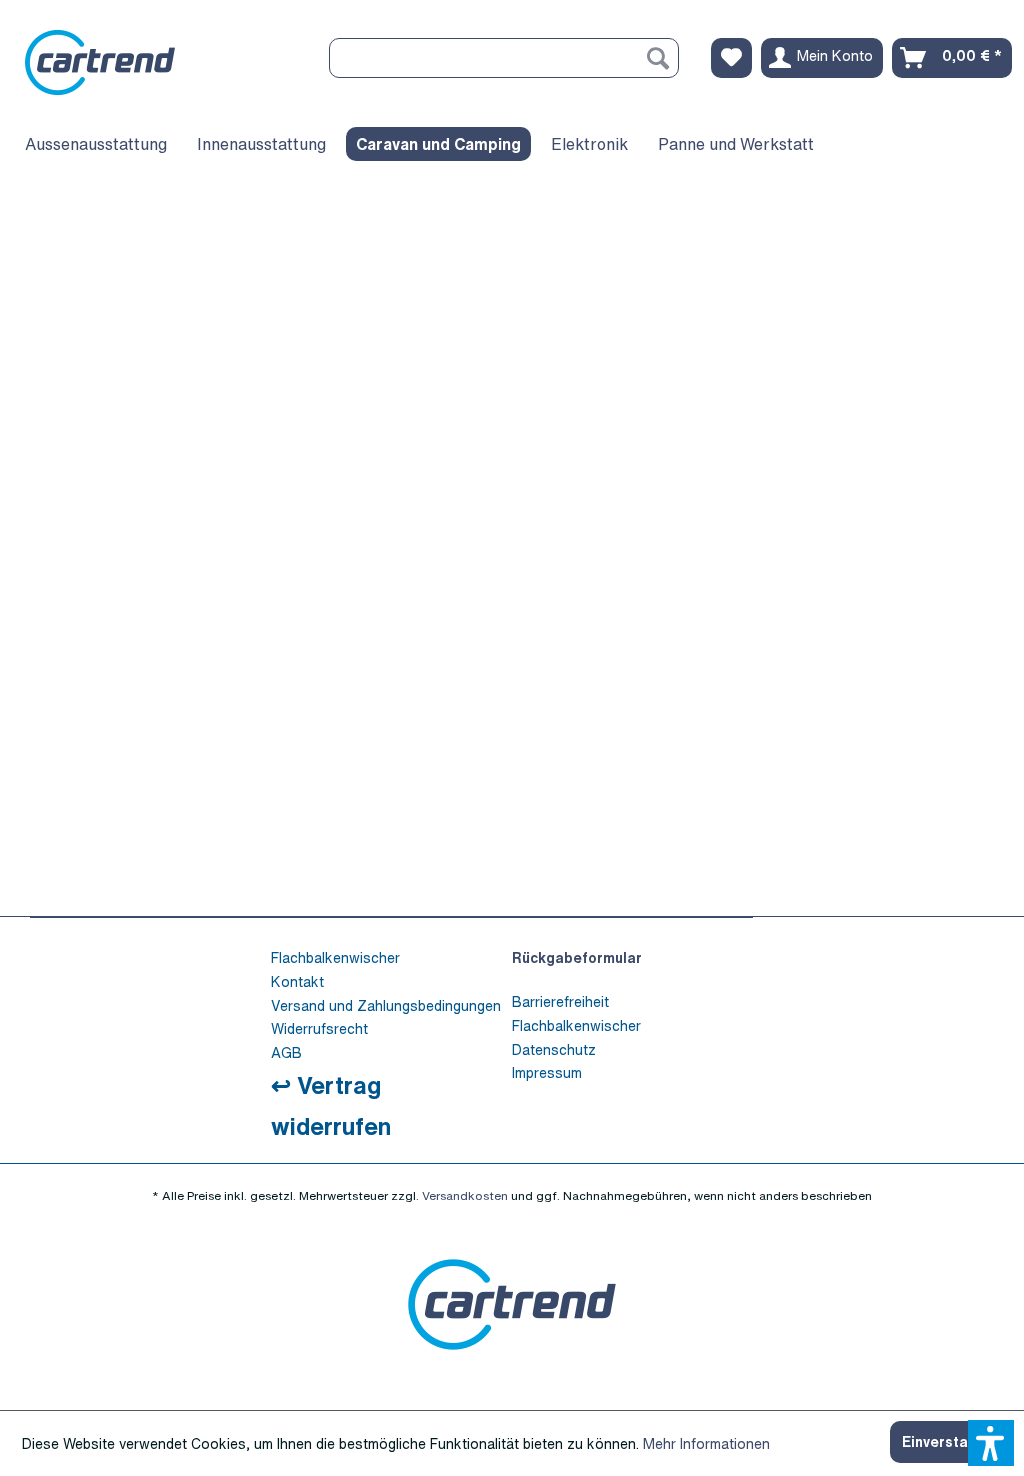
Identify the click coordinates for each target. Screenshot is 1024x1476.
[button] (991, 1443)
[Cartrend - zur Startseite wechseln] (153, 62)
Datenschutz (554, 1049)
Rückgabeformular (577, 957)
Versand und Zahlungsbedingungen (386, 1005)
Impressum (547, 1072)
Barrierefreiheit (560, 1001)
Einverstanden (952, 1441)
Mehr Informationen (706, 1443)
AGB (286, 1052)
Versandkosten (465, 1195)
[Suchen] (658, 58)
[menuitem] (504, 58)
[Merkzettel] (731, 58)
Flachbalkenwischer (335, 957)
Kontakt (297, 981)
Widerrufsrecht (319, 1028)
